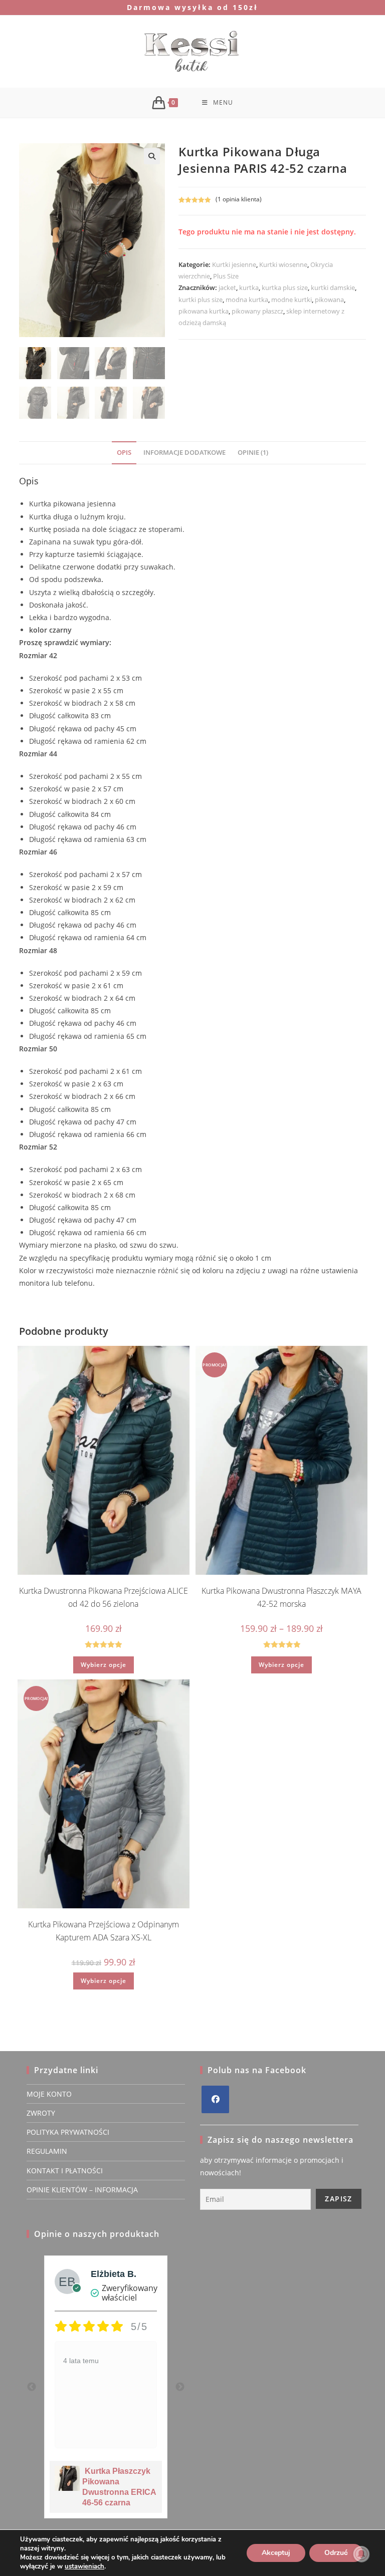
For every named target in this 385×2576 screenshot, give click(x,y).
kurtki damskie (333, 288)
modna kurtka (247, 300)
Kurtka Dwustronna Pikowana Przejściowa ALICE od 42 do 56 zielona (104, 1597)
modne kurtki (292, 300)
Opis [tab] (124, 453)
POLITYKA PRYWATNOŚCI (68, 2132)
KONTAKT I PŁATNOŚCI (65, 2171)
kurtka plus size (285, 288)
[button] (152, 156)
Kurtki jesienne (234, 264)
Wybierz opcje (104, 1665)
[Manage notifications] (361, 2554)
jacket (227, 288)
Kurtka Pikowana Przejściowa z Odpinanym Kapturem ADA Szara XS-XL (104, 1931)
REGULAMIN (47, 2151)
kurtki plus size (201, 300)
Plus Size (226, 276)
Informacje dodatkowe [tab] (184, 453)
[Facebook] (215, 2099)
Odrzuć (336, 2553)
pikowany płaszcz (257, 311)
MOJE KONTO (49, 2094)
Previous (32, 2387)
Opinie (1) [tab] (253, 453)
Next (180, 2387)
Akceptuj (276, 2553)
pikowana (329, 300)
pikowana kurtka (204, 311)
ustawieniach (84, 2566)
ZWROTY (41, 2113)
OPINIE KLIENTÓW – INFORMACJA (82, 2190)
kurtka (249, 288)
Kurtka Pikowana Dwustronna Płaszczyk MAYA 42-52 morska (281, 1597)
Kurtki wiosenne (283, 264)
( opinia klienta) (239, 199)
